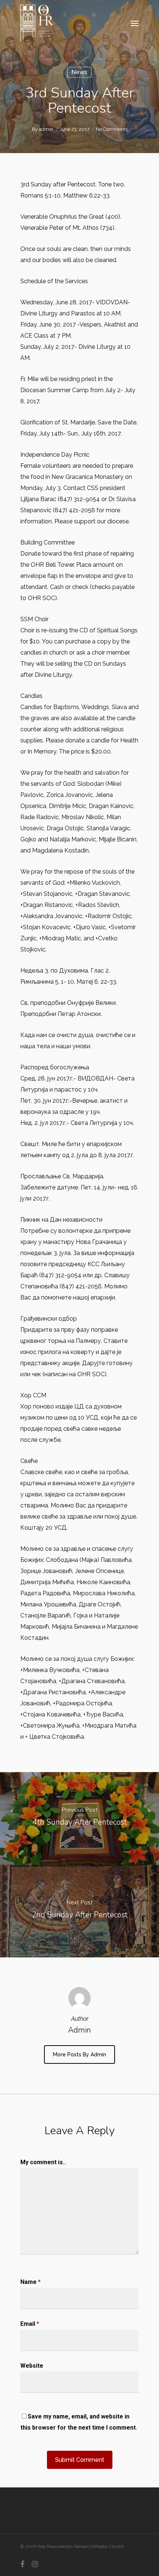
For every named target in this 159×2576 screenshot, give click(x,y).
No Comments (112, 129)
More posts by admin (79, 2054)
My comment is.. (43, 2162)
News (79, 72)
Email (30, 2324)
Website (32, 2366)
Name (31, 2282)
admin (46, 129)
